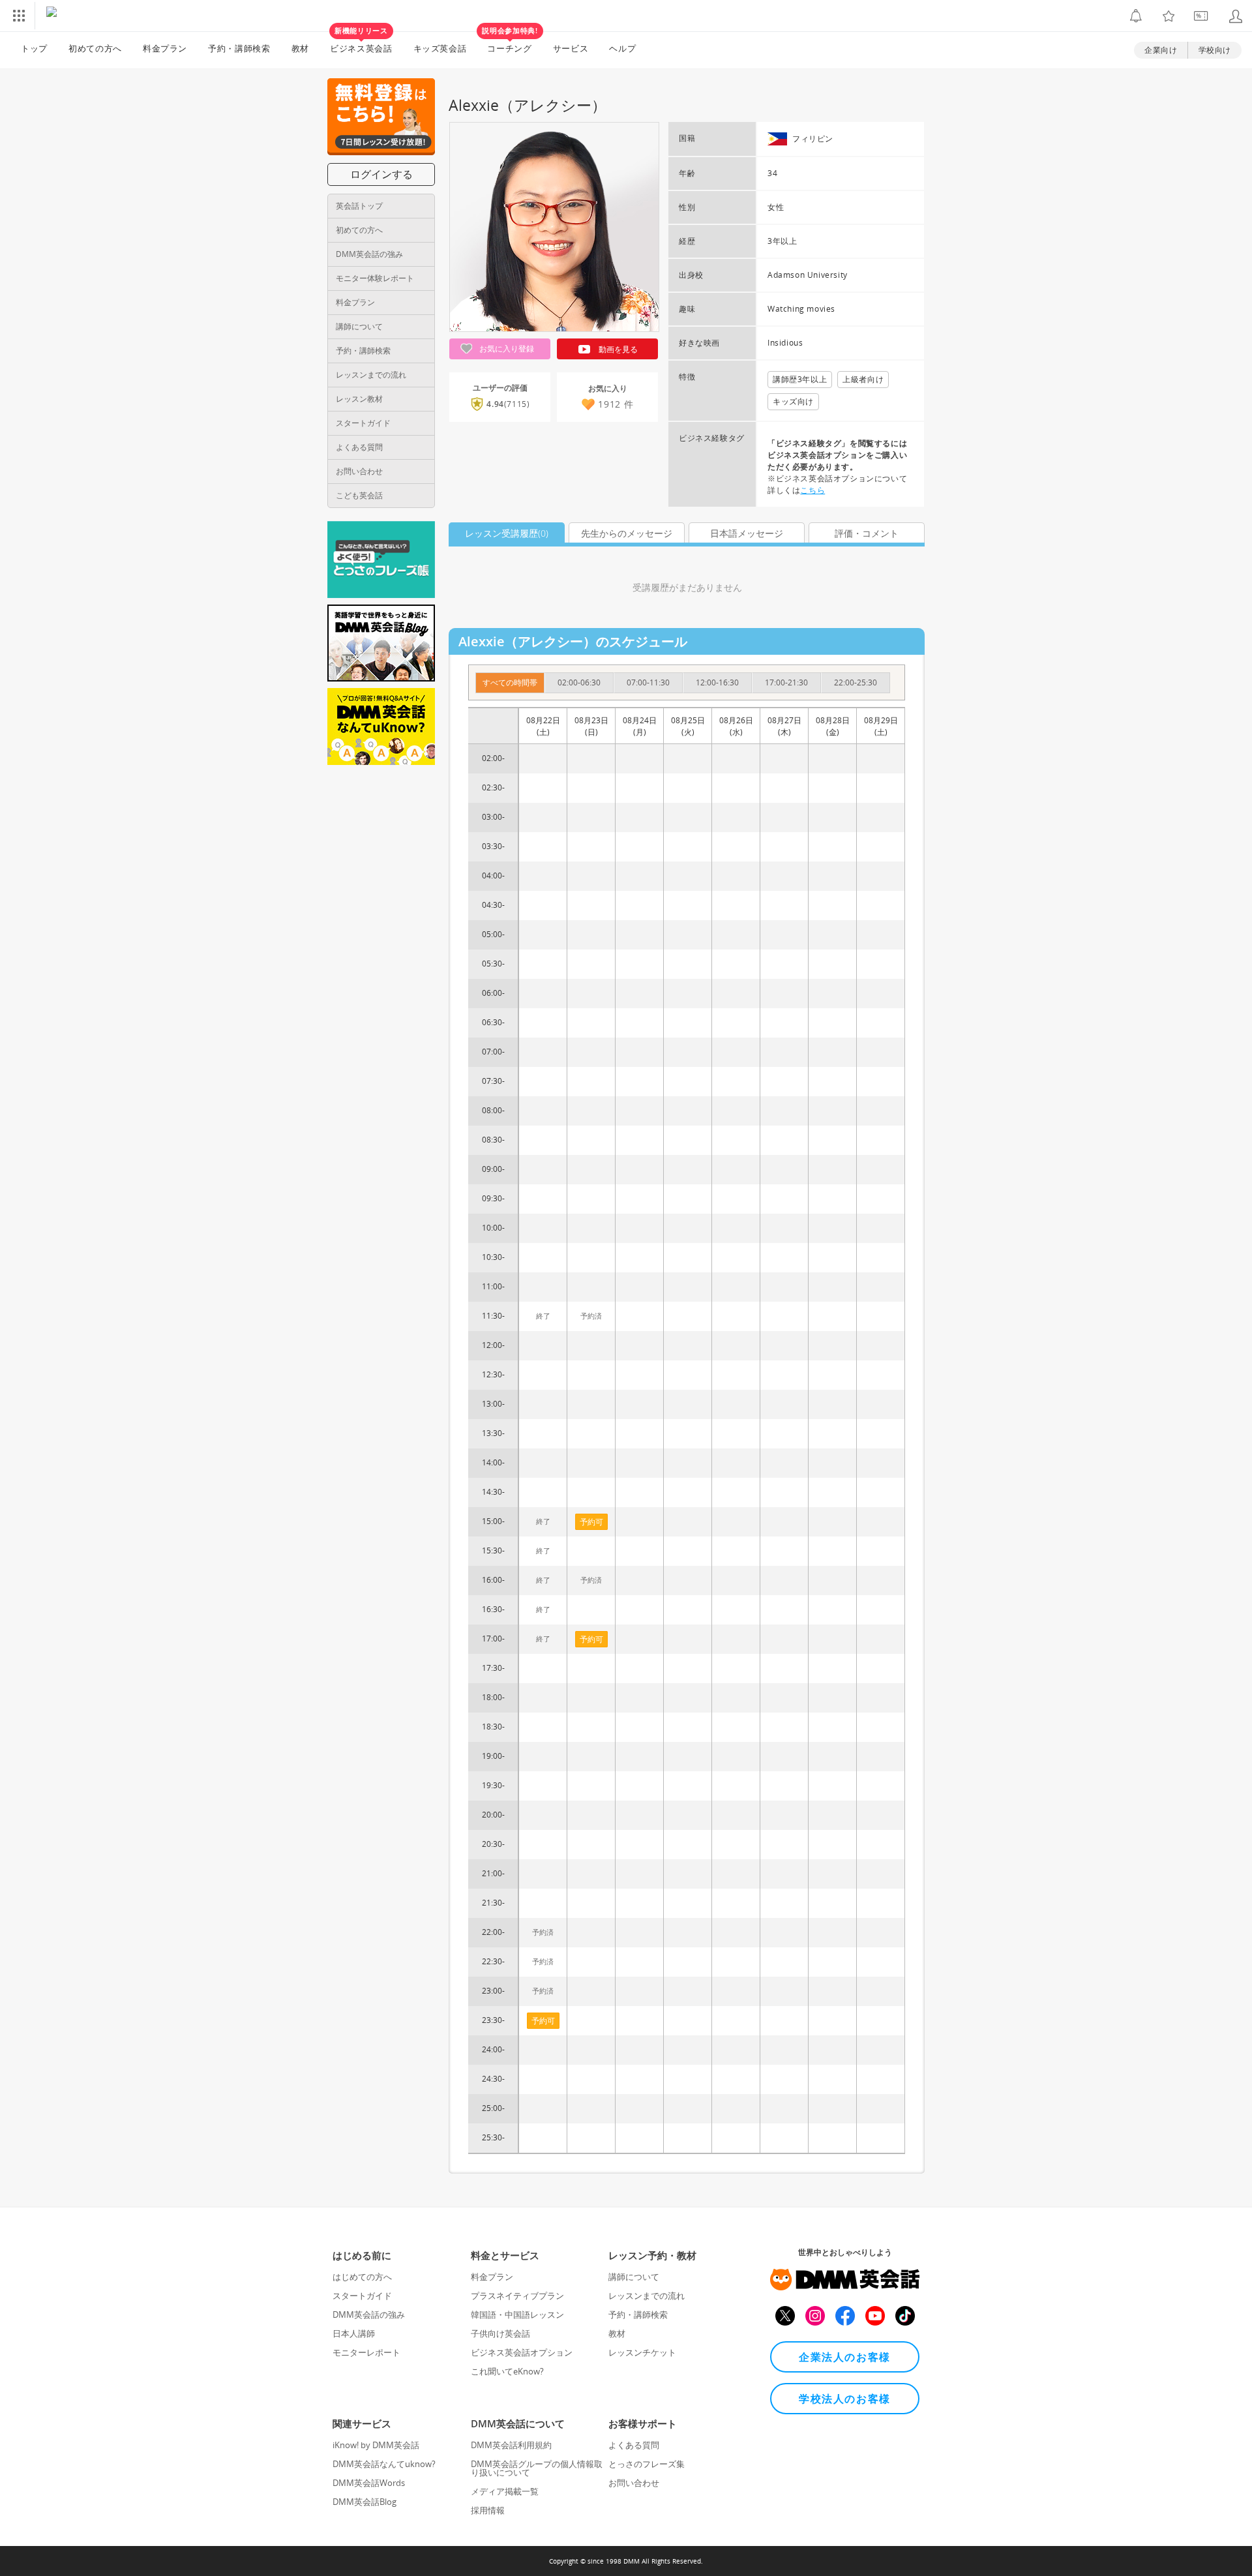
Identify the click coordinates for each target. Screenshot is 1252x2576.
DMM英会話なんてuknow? (384, 2464)
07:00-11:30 (648, 682)
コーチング (510, 43)
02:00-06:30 (579, 682)
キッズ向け (793, 401)
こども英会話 (359, 495)
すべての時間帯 (510, 682)
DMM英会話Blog (365, 2502)
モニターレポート (366, 2352)
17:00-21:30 (786, 682)
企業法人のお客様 (845, 2357)
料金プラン (165, 48)
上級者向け (863, 379)
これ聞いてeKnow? (507, 2371)
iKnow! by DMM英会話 (376, 2445)
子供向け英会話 (500, 2333)
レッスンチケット (642, 2352)
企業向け (1161, 50)
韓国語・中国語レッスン (517, 2314)
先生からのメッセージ (627, 533)
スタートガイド (363, 423)
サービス (571, 48)
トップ (34, 48)
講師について (359, 326)
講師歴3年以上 (800, 379)
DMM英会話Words (369, 2483)
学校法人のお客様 (845, 2399)
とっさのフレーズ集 (647, 2464)
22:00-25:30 (856, 682)
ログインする (381, 174)
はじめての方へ (362, 2277)
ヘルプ (622, 48)
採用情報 (488, 2510)
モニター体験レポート (375, 278)
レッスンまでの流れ (371, 375)
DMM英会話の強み (369, 254)
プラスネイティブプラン (517, 2296)
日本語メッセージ (747, 533)
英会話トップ (359, 206)
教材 (300, 48)
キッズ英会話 (440, 48)
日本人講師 (354, 2333)
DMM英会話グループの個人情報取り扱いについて (537, 2468)
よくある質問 (359, 447)
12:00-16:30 (717, 682)
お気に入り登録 (506, 349)
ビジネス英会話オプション (522, 2352)
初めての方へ (359, 230)
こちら (812, 490)
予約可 (543, 2021)
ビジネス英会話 (361, 43)
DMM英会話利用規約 (511, 2445)
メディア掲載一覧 (505, 2491)
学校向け (1215, 50)
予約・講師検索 (239, 48)
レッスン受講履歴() (507, 533)
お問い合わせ (359, 471)
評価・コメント (867, 533)
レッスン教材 (359, 399)
